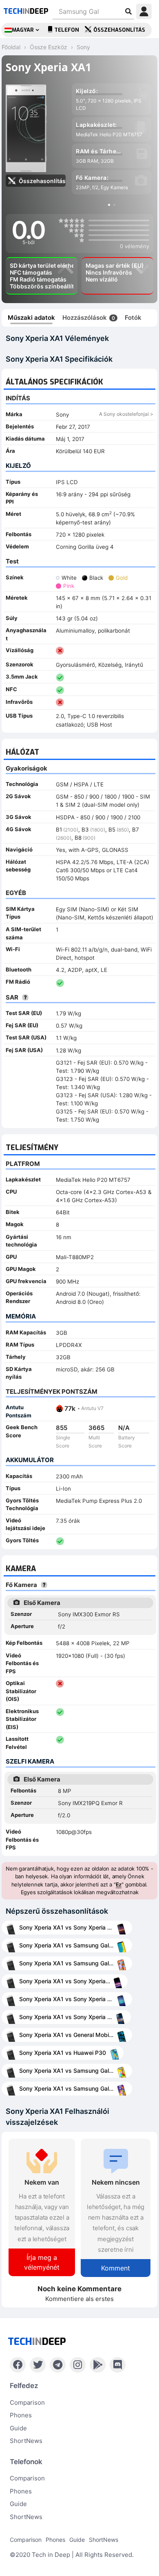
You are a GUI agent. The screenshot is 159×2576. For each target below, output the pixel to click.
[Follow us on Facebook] (18, 2365)
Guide (18, 2428)
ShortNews (26, 2441)
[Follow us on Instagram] (78, 2365)
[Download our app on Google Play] (98, 2365)
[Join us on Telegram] (58, 2365)
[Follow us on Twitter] (38, 2365)
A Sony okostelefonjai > (126, 414)
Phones (21, 2415)
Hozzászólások (89, 318)
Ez (119, 1884)
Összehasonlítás (119, 30)
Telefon (67, 30)
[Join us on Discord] (118, 2365)
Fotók (133, 318)
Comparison (27, 2402)
